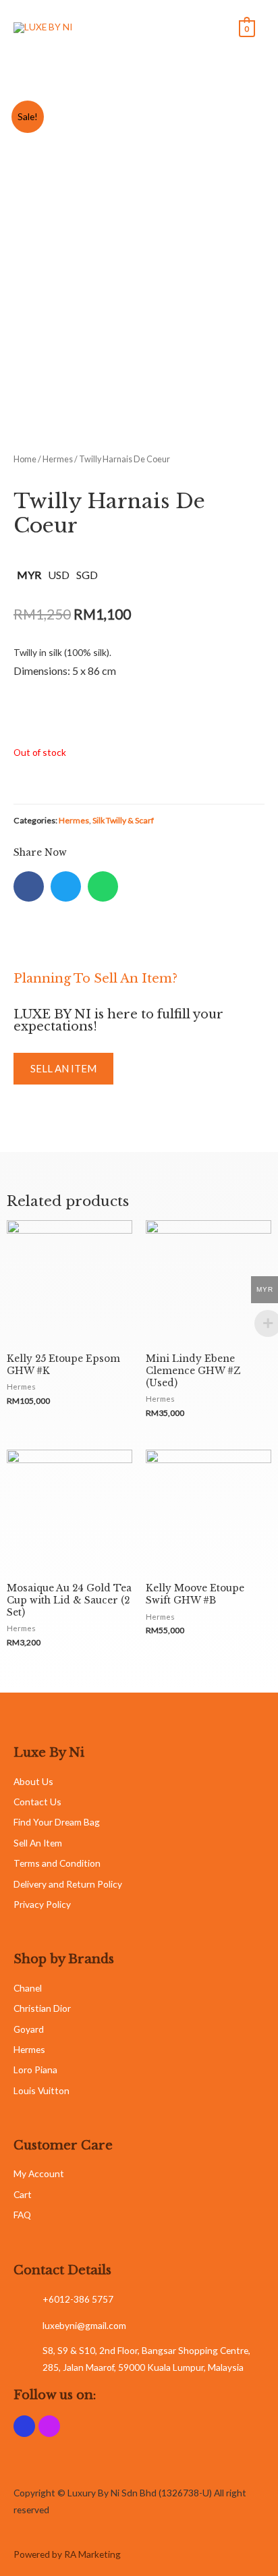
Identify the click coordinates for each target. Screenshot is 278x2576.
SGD (87, 575)
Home (25, 459)
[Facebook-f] (24, 2426)
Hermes (58, 459)
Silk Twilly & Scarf (123, 820)
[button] (63, 1069)
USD (59, 575)
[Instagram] (49, 2426)
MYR (29, 575)
